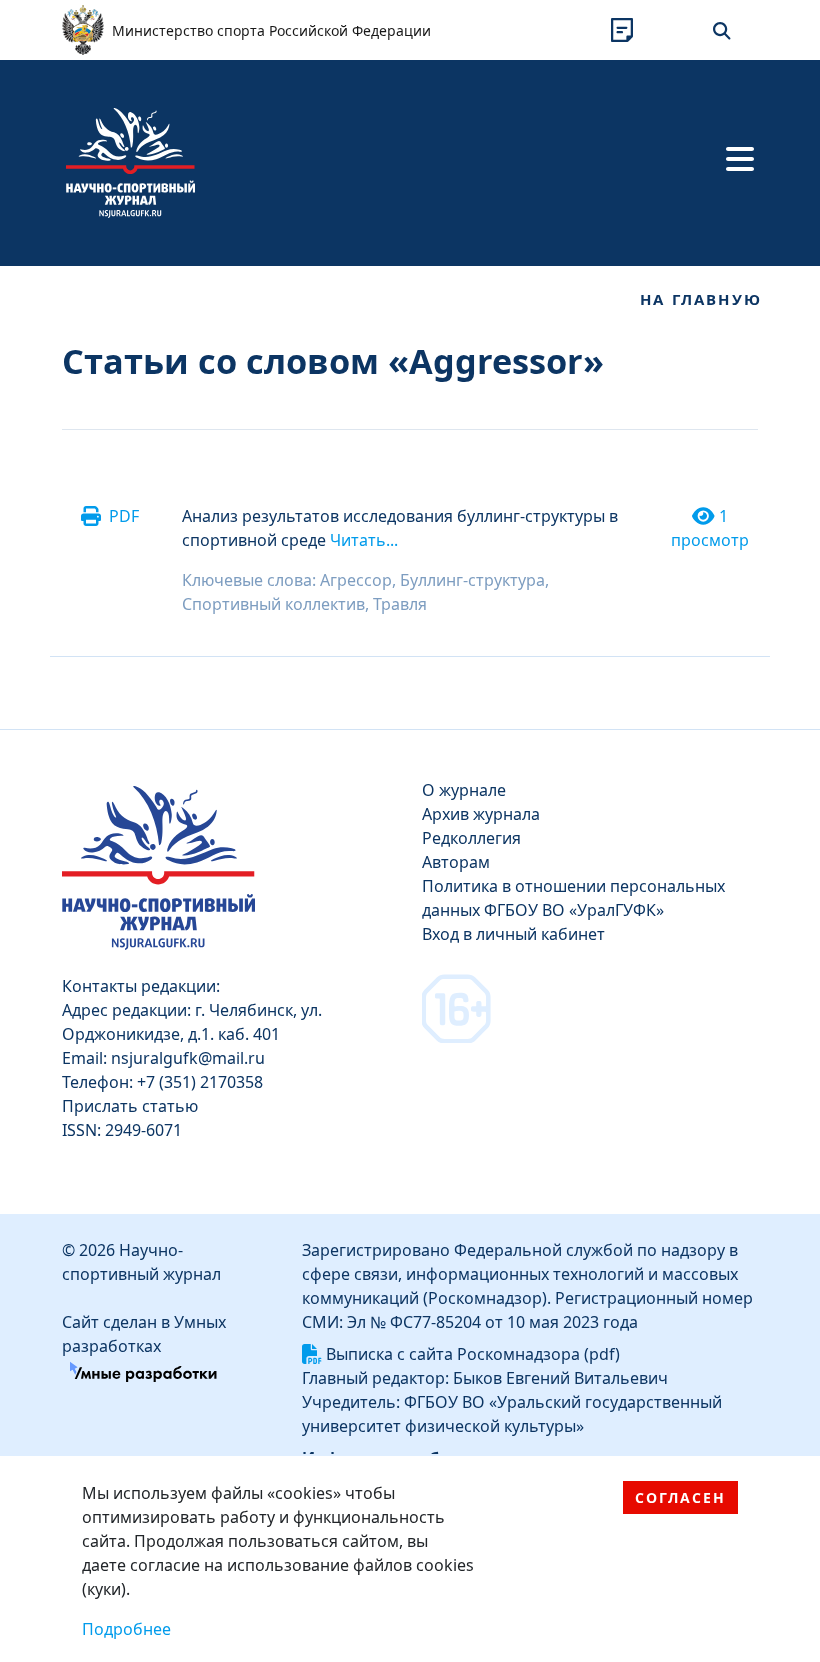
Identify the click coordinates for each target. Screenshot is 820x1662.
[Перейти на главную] (130, 161)
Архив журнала (481, 814)
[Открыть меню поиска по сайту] (722, 30)
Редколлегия (471, 838)
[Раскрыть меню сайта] (740, 159)
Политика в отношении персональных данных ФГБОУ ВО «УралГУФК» (573, 898)
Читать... (364, 540)
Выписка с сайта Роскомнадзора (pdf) (473, 1354)
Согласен (680, 1497)
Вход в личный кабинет (513, 934)
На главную (701, 299)
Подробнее (126, 1629)
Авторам (456, 862)
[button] (622, 30)
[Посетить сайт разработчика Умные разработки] (143, 1370)
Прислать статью (130, 1106)
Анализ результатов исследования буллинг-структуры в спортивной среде (400, 528)
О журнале (464, 790)
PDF (124, 516)
